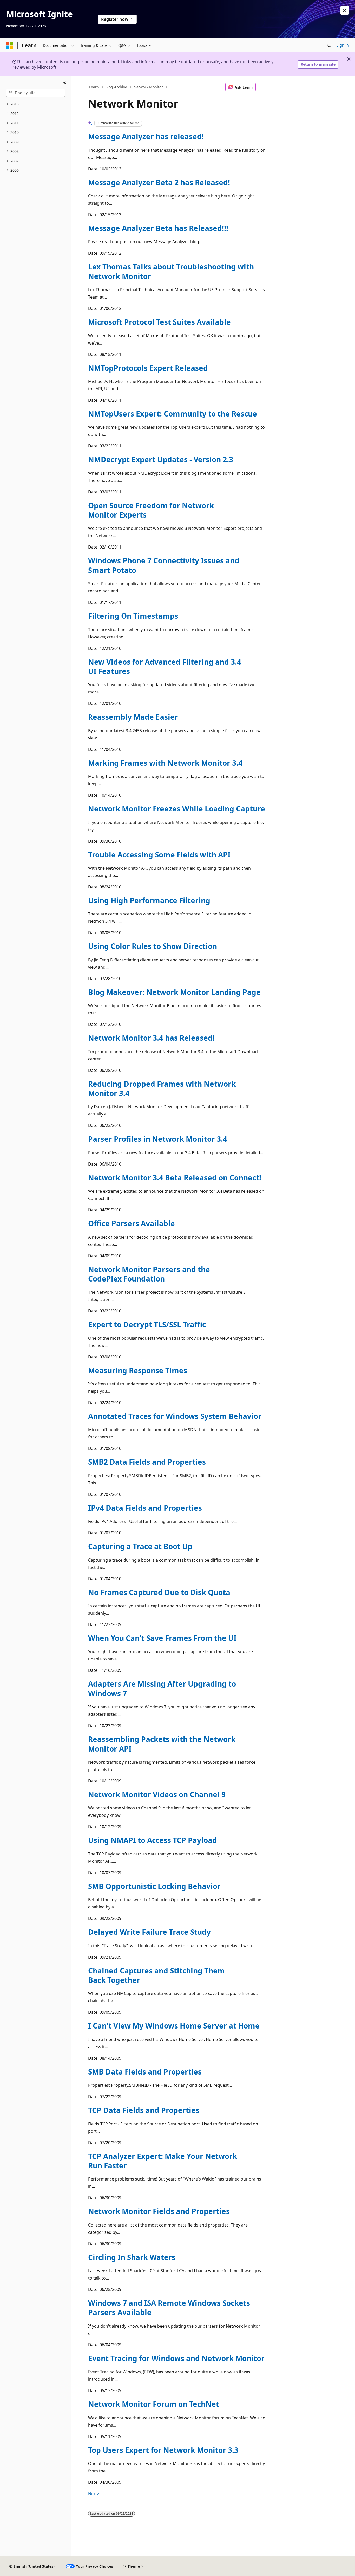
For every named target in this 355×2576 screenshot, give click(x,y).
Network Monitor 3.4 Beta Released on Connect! (175, 1178)
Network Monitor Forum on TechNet (154, 2404)
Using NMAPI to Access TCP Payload (153, 1840)
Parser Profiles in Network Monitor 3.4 (158, 1139)
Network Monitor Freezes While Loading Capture (177, 809)
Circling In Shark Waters (132, 2257)
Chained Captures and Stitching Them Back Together (156, 1975)
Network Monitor (148, 87)
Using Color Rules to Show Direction (153, 946)
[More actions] (262, 87)
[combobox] (36, 93)
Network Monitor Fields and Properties (159, 2211)
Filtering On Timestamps (133, 616)
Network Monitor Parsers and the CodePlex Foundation (149, 1274)
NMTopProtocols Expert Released (148, 368)
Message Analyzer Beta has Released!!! (158, 228)
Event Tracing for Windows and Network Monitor (176, 2358)
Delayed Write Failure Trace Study (149, 1932)
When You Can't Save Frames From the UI (162, 1638)
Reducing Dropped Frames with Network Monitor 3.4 (162, 1088)
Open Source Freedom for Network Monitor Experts (151, 510)
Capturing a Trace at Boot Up (140, 1546)
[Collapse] (65, 83)
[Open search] (329, 45)
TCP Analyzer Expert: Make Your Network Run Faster (163, 2161)
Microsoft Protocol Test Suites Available (159, 322)
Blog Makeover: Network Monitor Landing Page (174, 992)
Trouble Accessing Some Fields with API (159, 855)
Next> (94, 2494)
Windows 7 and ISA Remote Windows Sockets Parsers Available (169, 2308)
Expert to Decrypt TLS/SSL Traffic (147, 1324)
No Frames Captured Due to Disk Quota (159, 1592)
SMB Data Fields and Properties (145, 2072)
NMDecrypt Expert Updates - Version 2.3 (161, 459)
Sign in (343, 45)
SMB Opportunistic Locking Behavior (154, 1886)
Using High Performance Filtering (149, 900)
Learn (94, 87)
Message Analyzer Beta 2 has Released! (159, 182)
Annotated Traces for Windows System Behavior (175, 1416)
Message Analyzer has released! (146, 136)
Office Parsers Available (132, 1223)
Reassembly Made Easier (133, 717)
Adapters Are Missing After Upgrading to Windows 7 (162, 1688)
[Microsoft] (10, 45)
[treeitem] (36, 104)
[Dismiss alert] (345, 10)
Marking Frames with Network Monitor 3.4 (165, 763)
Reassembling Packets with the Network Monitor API (162, 1744)
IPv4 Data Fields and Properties (145, 1508)
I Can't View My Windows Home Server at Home (174, 2026)
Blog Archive (116, 87)
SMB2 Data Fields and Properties (147, 1462)
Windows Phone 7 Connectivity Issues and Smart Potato (164, 565)
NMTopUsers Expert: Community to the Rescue (173, 414)
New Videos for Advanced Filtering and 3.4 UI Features (165, 666)
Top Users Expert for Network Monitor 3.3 (163, 2450)
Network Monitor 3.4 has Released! (151, 1038)
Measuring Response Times (138, 1370)
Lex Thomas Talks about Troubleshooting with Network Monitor (171, 271)
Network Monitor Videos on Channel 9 (157, 1794)
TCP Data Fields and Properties (144, 2110)
